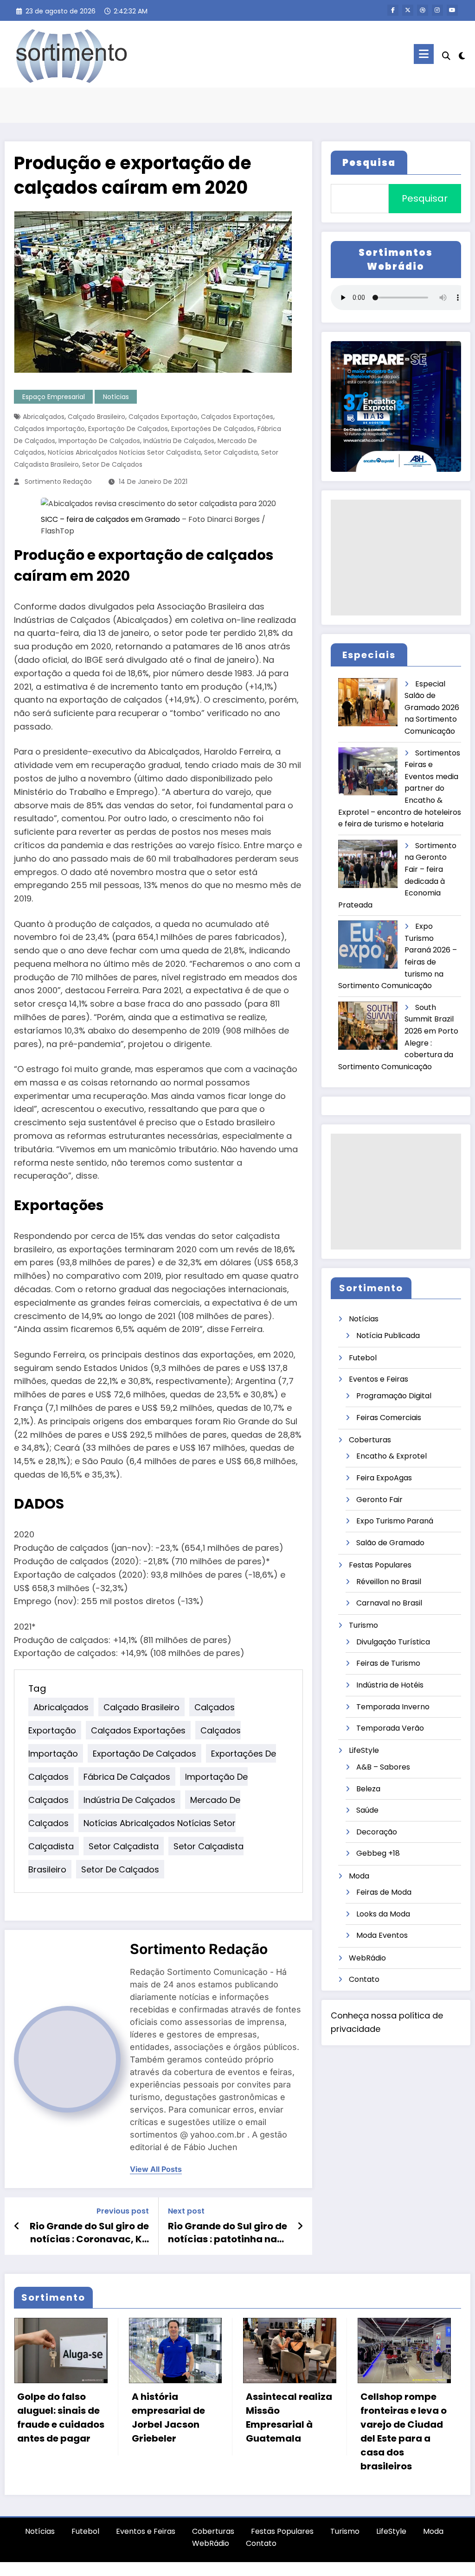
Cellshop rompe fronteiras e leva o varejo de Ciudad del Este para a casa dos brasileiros (289, 2431)
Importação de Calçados (99, 441)
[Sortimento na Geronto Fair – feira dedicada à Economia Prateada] (368, 864)
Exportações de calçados (213, 429)
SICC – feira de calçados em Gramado (110, 519)
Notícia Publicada (388, 1336)
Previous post (123, 2211)
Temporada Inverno (393, 1707)
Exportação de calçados (128, 429)
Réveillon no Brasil (389, 1582)
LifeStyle (364, 1750)
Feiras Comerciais (389, 1418)
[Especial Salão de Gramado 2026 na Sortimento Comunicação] (368, 702)
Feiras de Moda (384, 1892)
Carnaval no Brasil (389, 1603)
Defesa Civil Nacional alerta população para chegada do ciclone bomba (399, 2424)
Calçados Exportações (237, 417)
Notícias (116, 397)
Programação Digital (394, 1396)
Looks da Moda (383, 1914)
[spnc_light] (462, 55)
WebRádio (367, 1958)
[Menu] (424, 54)
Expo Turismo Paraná (395, 1521)
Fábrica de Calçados (127, 1776)
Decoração (377, 1832)
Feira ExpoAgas (384, 1478)
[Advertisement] (396, 558)
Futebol (363, 1358)
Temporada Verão (390, 1728)
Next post (186, 2211)
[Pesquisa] (446, 56)
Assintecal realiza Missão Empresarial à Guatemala (174, 2417)
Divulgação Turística (393, 1642)
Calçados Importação (49, 429)
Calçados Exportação (163, 417)
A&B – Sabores (383, 1767)
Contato (364, 1979)
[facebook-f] (393, 10)
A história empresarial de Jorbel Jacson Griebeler (54, 2417)
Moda (359, 1876)
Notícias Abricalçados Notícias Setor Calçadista (124, 452)
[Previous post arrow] (17, 2226)
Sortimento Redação (58, 482)
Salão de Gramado (390, 1543)
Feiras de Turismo (388, 1663)
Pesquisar (425, 198)
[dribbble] (423, 10)
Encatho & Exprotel (392, 1456)
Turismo (363, 1625)
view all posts (156, 2169)
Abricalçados (44, 417)
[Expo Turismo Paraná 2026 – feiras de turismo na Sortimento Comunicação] (368, 945)
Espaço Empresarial (54, 397)
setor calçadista (231, 452)
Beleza (368, 1789)
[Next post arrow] (300, 2226)
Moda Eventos (382, 1935)
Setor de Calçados (112, 464)
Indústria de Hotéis (390, 1685)
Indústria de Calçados (179, 441)
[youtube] (452, 10)
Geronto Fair (379, 1500)
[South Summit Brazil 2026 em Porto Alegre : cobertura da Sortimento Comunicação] (368, 1026)
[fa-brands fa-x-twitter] (408, 10)
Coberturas (370, 1440)
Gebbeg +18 (378, 1853)
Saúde (367, 1810)
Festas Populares (380, 1565)
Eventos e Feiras (379, 1379)
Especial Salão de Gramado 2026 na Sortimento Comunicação (432, 707)
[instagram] (437, 10)
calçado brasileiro (96, 417)
